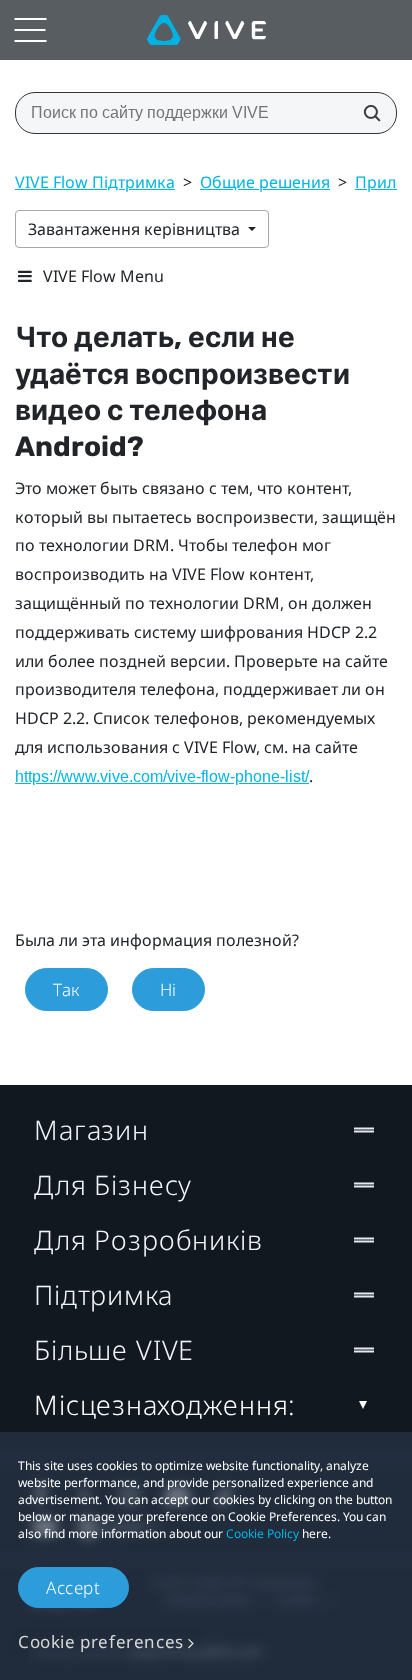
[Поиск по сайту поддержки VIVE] (366, 113)
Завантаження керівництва (136, 229)
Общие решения (265, 182)
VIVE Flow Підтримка (95, 182)
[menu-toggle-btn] (30, 30)
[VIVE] (206, 30)
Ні (168, 989)
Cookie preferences (101, 1641)
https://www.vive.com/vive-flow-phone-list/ (162, 776)
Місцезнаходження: (165, 1404)
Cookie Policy (262, 1533)
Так (66, 989)
